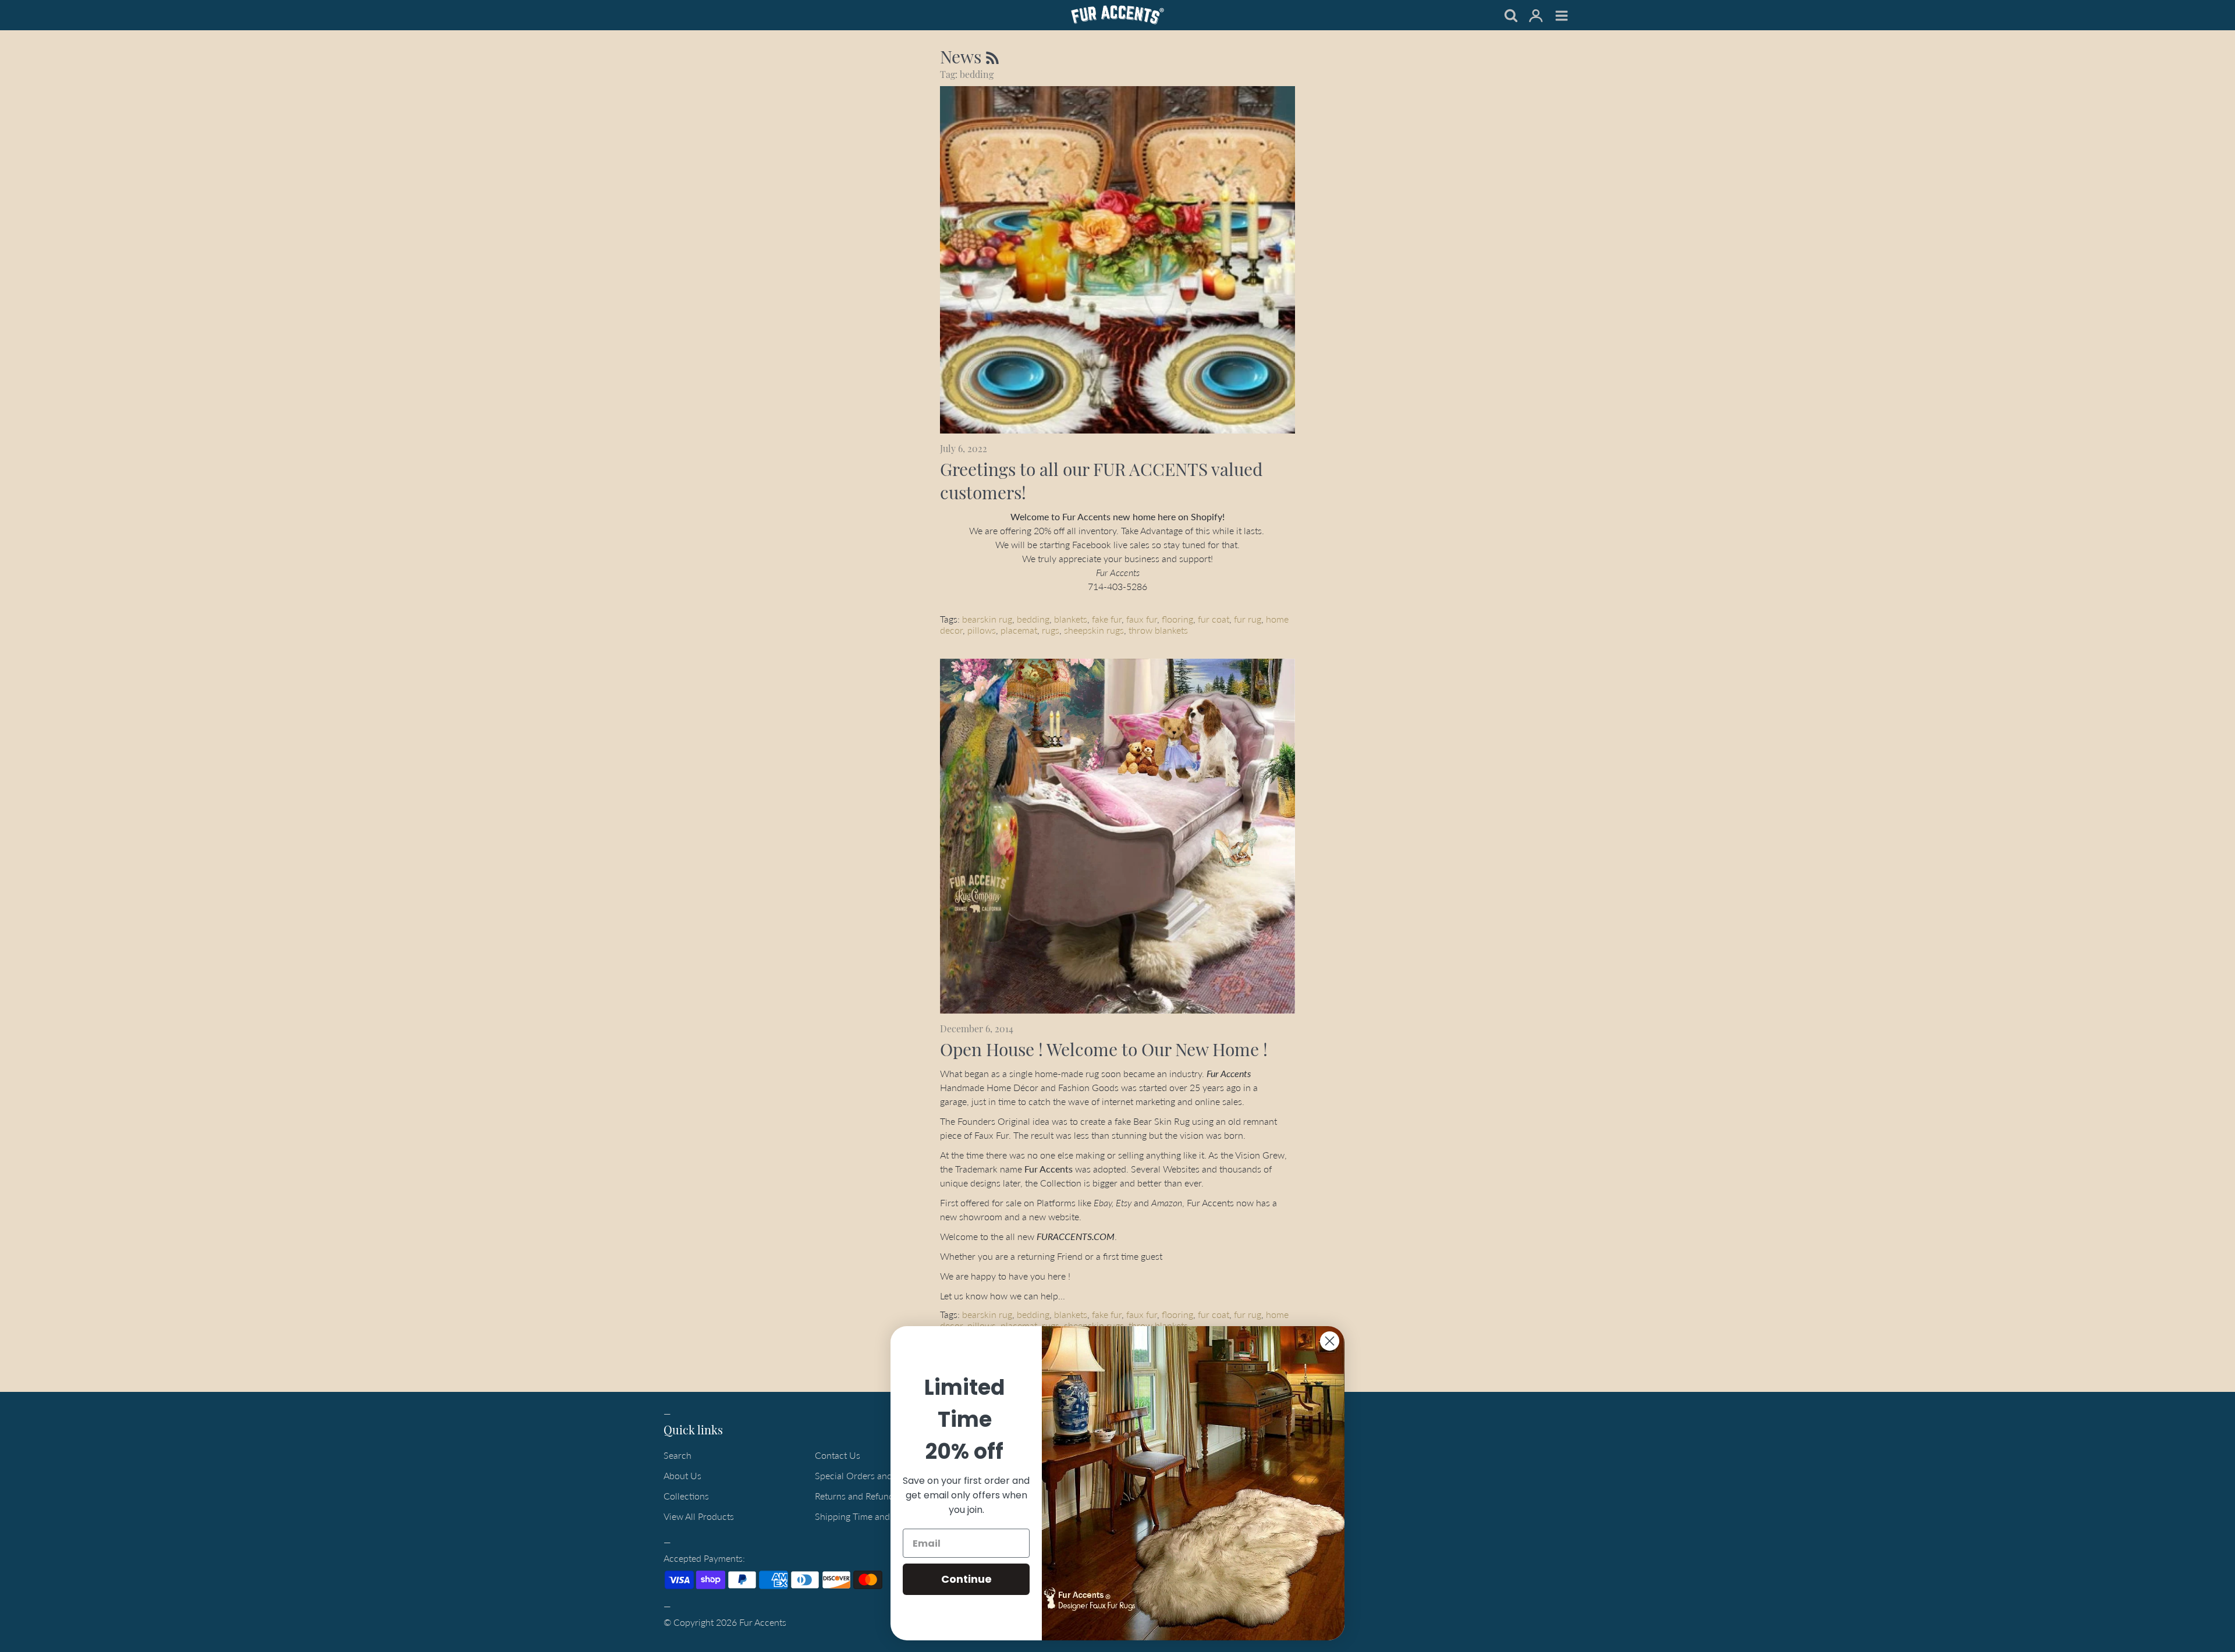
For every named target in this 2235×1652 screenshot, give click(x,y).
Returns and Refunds (856, 1496)
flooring (1177, 619)
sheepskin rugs (1094, 630)
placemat (1019, 630)
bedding (1033, 619)
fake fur (1107, 619)
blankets (1071, 619)
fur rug (1248, 619)
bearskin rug (987, 619)
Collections (686, 1496)
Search (677, 1455)
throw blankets (1158, 630)
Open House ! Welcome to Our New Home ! (1104, 1049)
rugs (1051, 630)
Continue (966, 1579)
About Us (682, 1475)
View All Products (699, 1516)
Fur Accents (763, 1622)
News (963, 56)
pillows (982, 630)
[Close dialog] (1330, 1341)
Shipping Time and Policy (866, 1516)
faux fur (1142, 619)
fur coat (1214, 619)
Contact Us (838, 1455)
